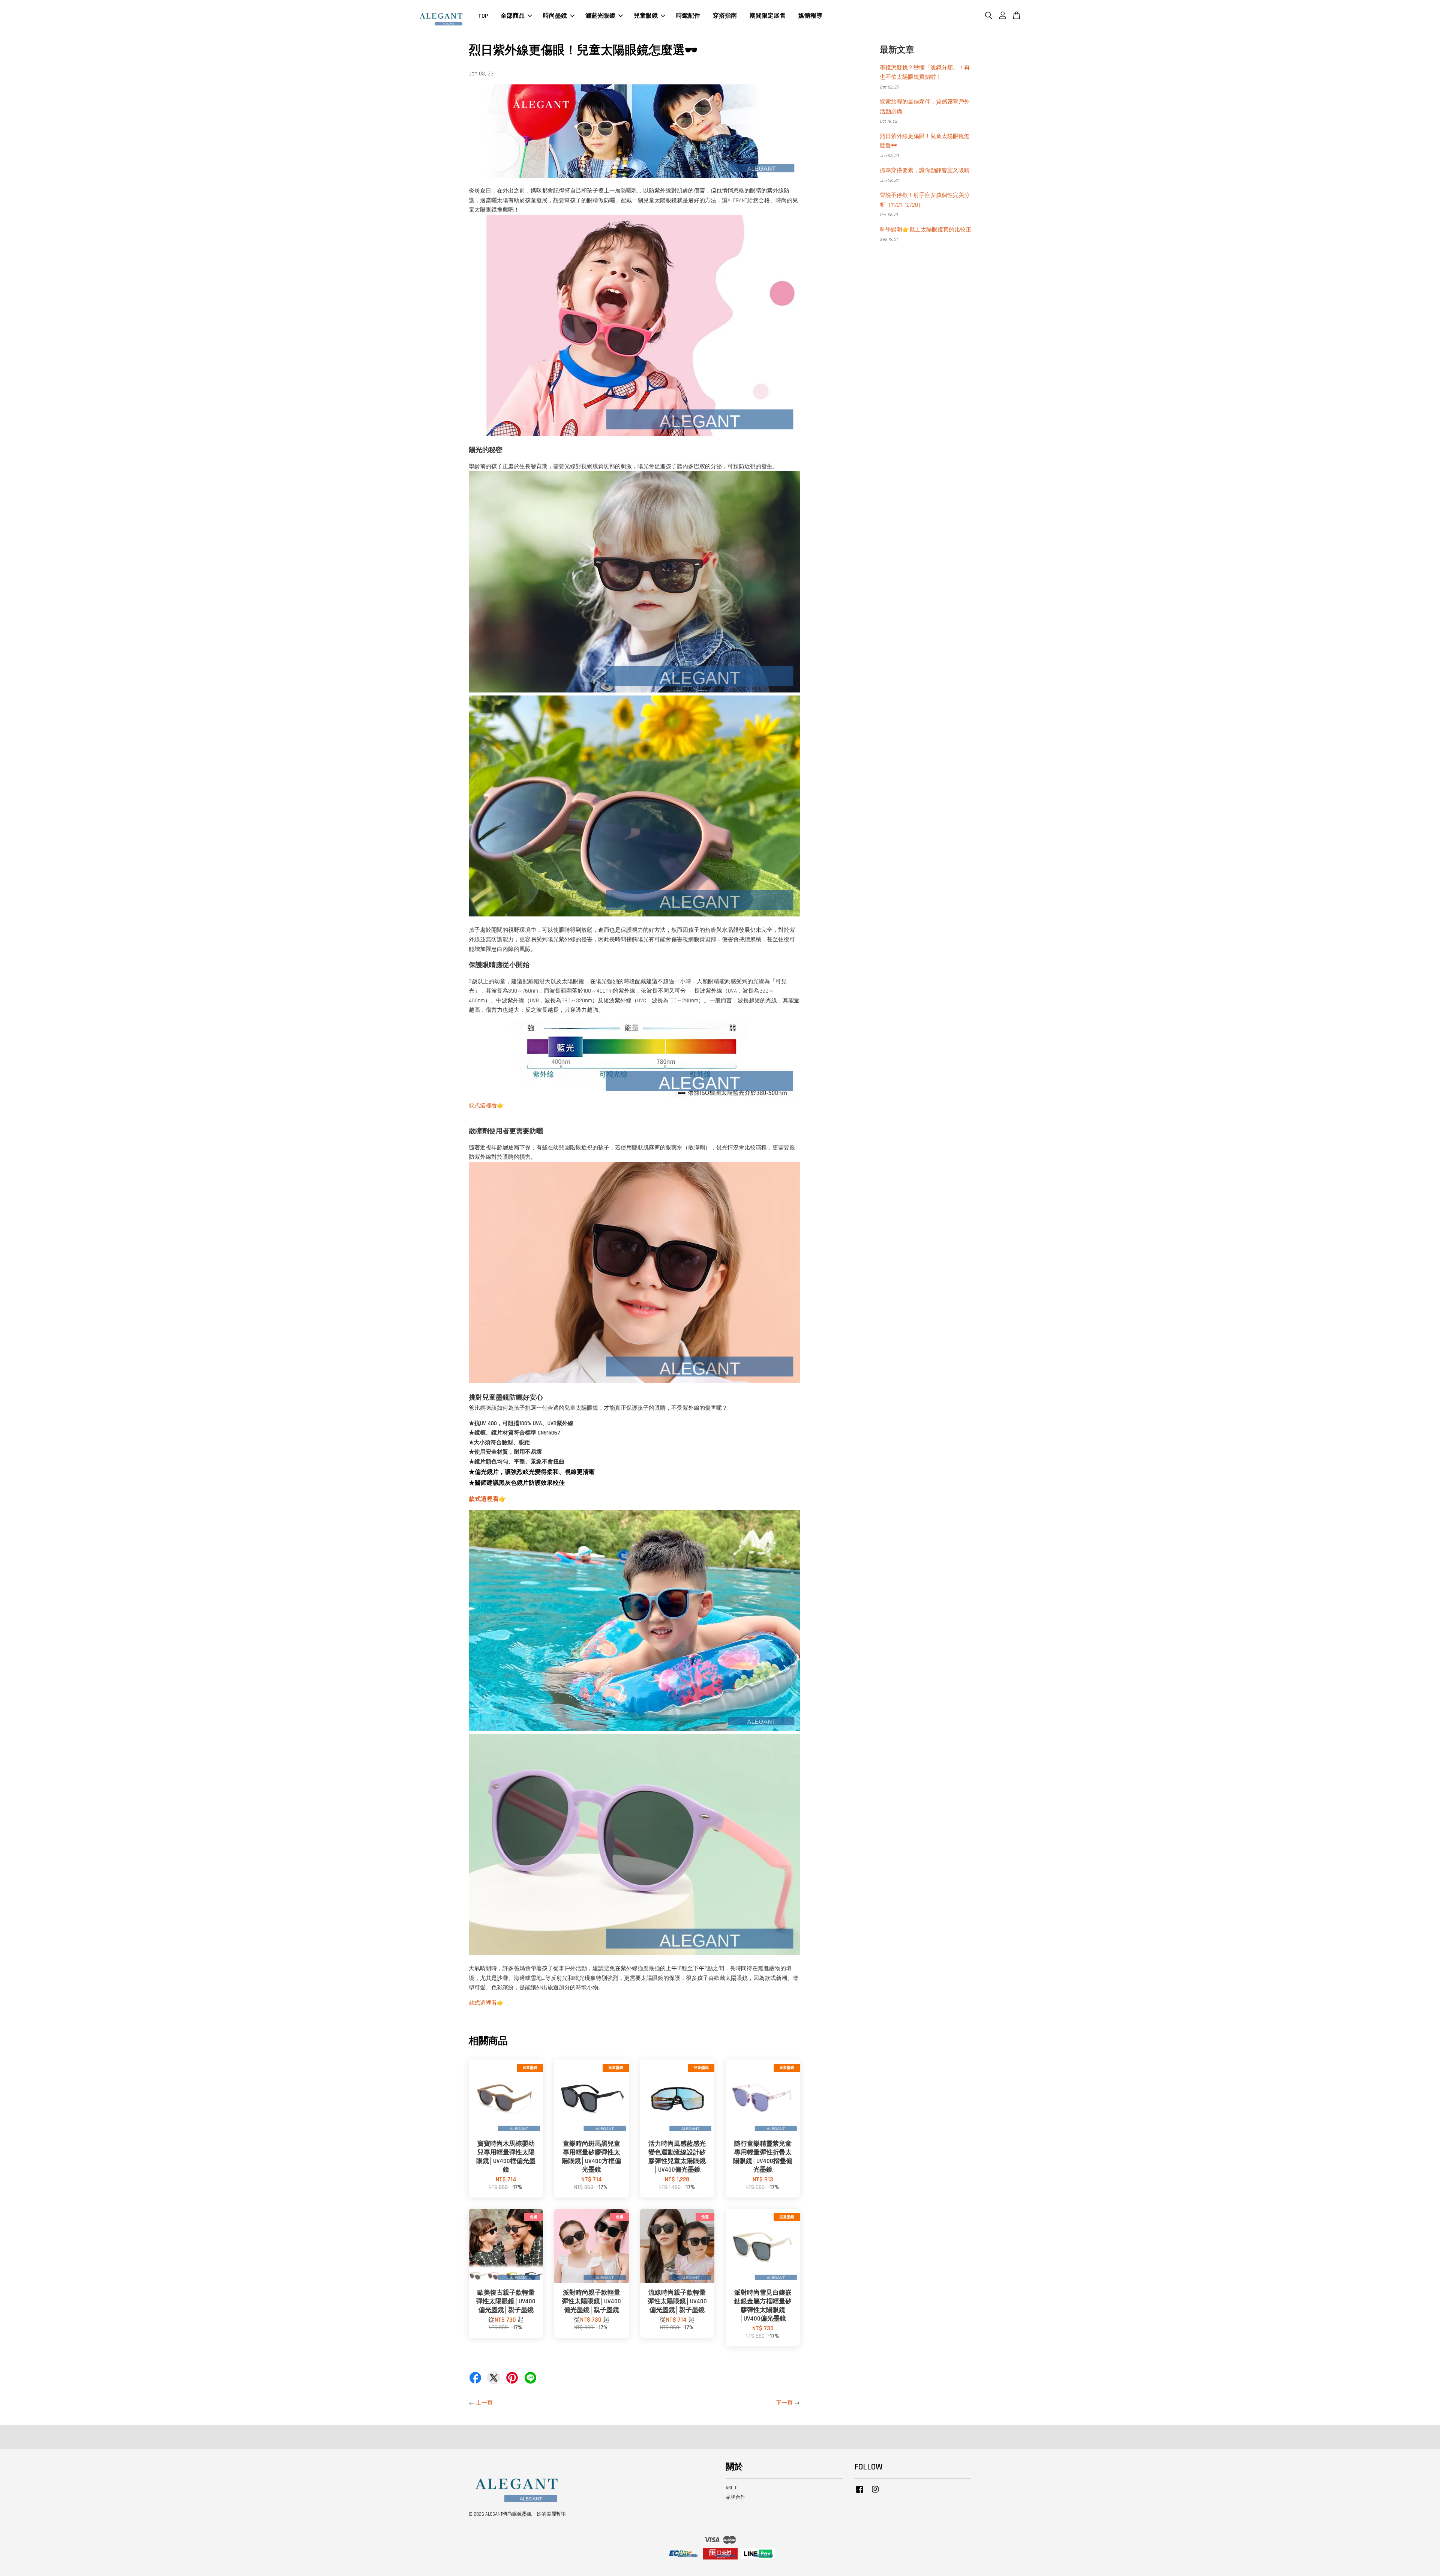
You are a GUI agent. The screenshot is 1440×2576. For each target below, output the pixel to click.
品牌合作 (735, 2497)
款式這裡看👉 (486, 1106)
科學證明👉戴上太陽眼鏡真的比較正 (925, 230)
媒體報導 (810, 16)
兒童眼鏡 (646, 16)
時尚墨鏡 (555, 16)
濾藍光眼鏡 (600, 16)
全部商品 (513, 16)
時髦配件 (688, 16)
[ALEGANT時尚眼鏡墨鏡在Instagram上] (875, 2493)
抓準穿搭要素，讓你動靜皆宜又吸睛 (925, 170)
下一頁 (784, 2403)
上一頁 (484, 2403)
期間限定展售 (768, 16)
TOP (483, 16)
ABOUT (732, 2488)
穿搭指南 (725, 16)
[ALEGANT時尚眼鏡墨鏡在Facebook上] (859, 2493)
